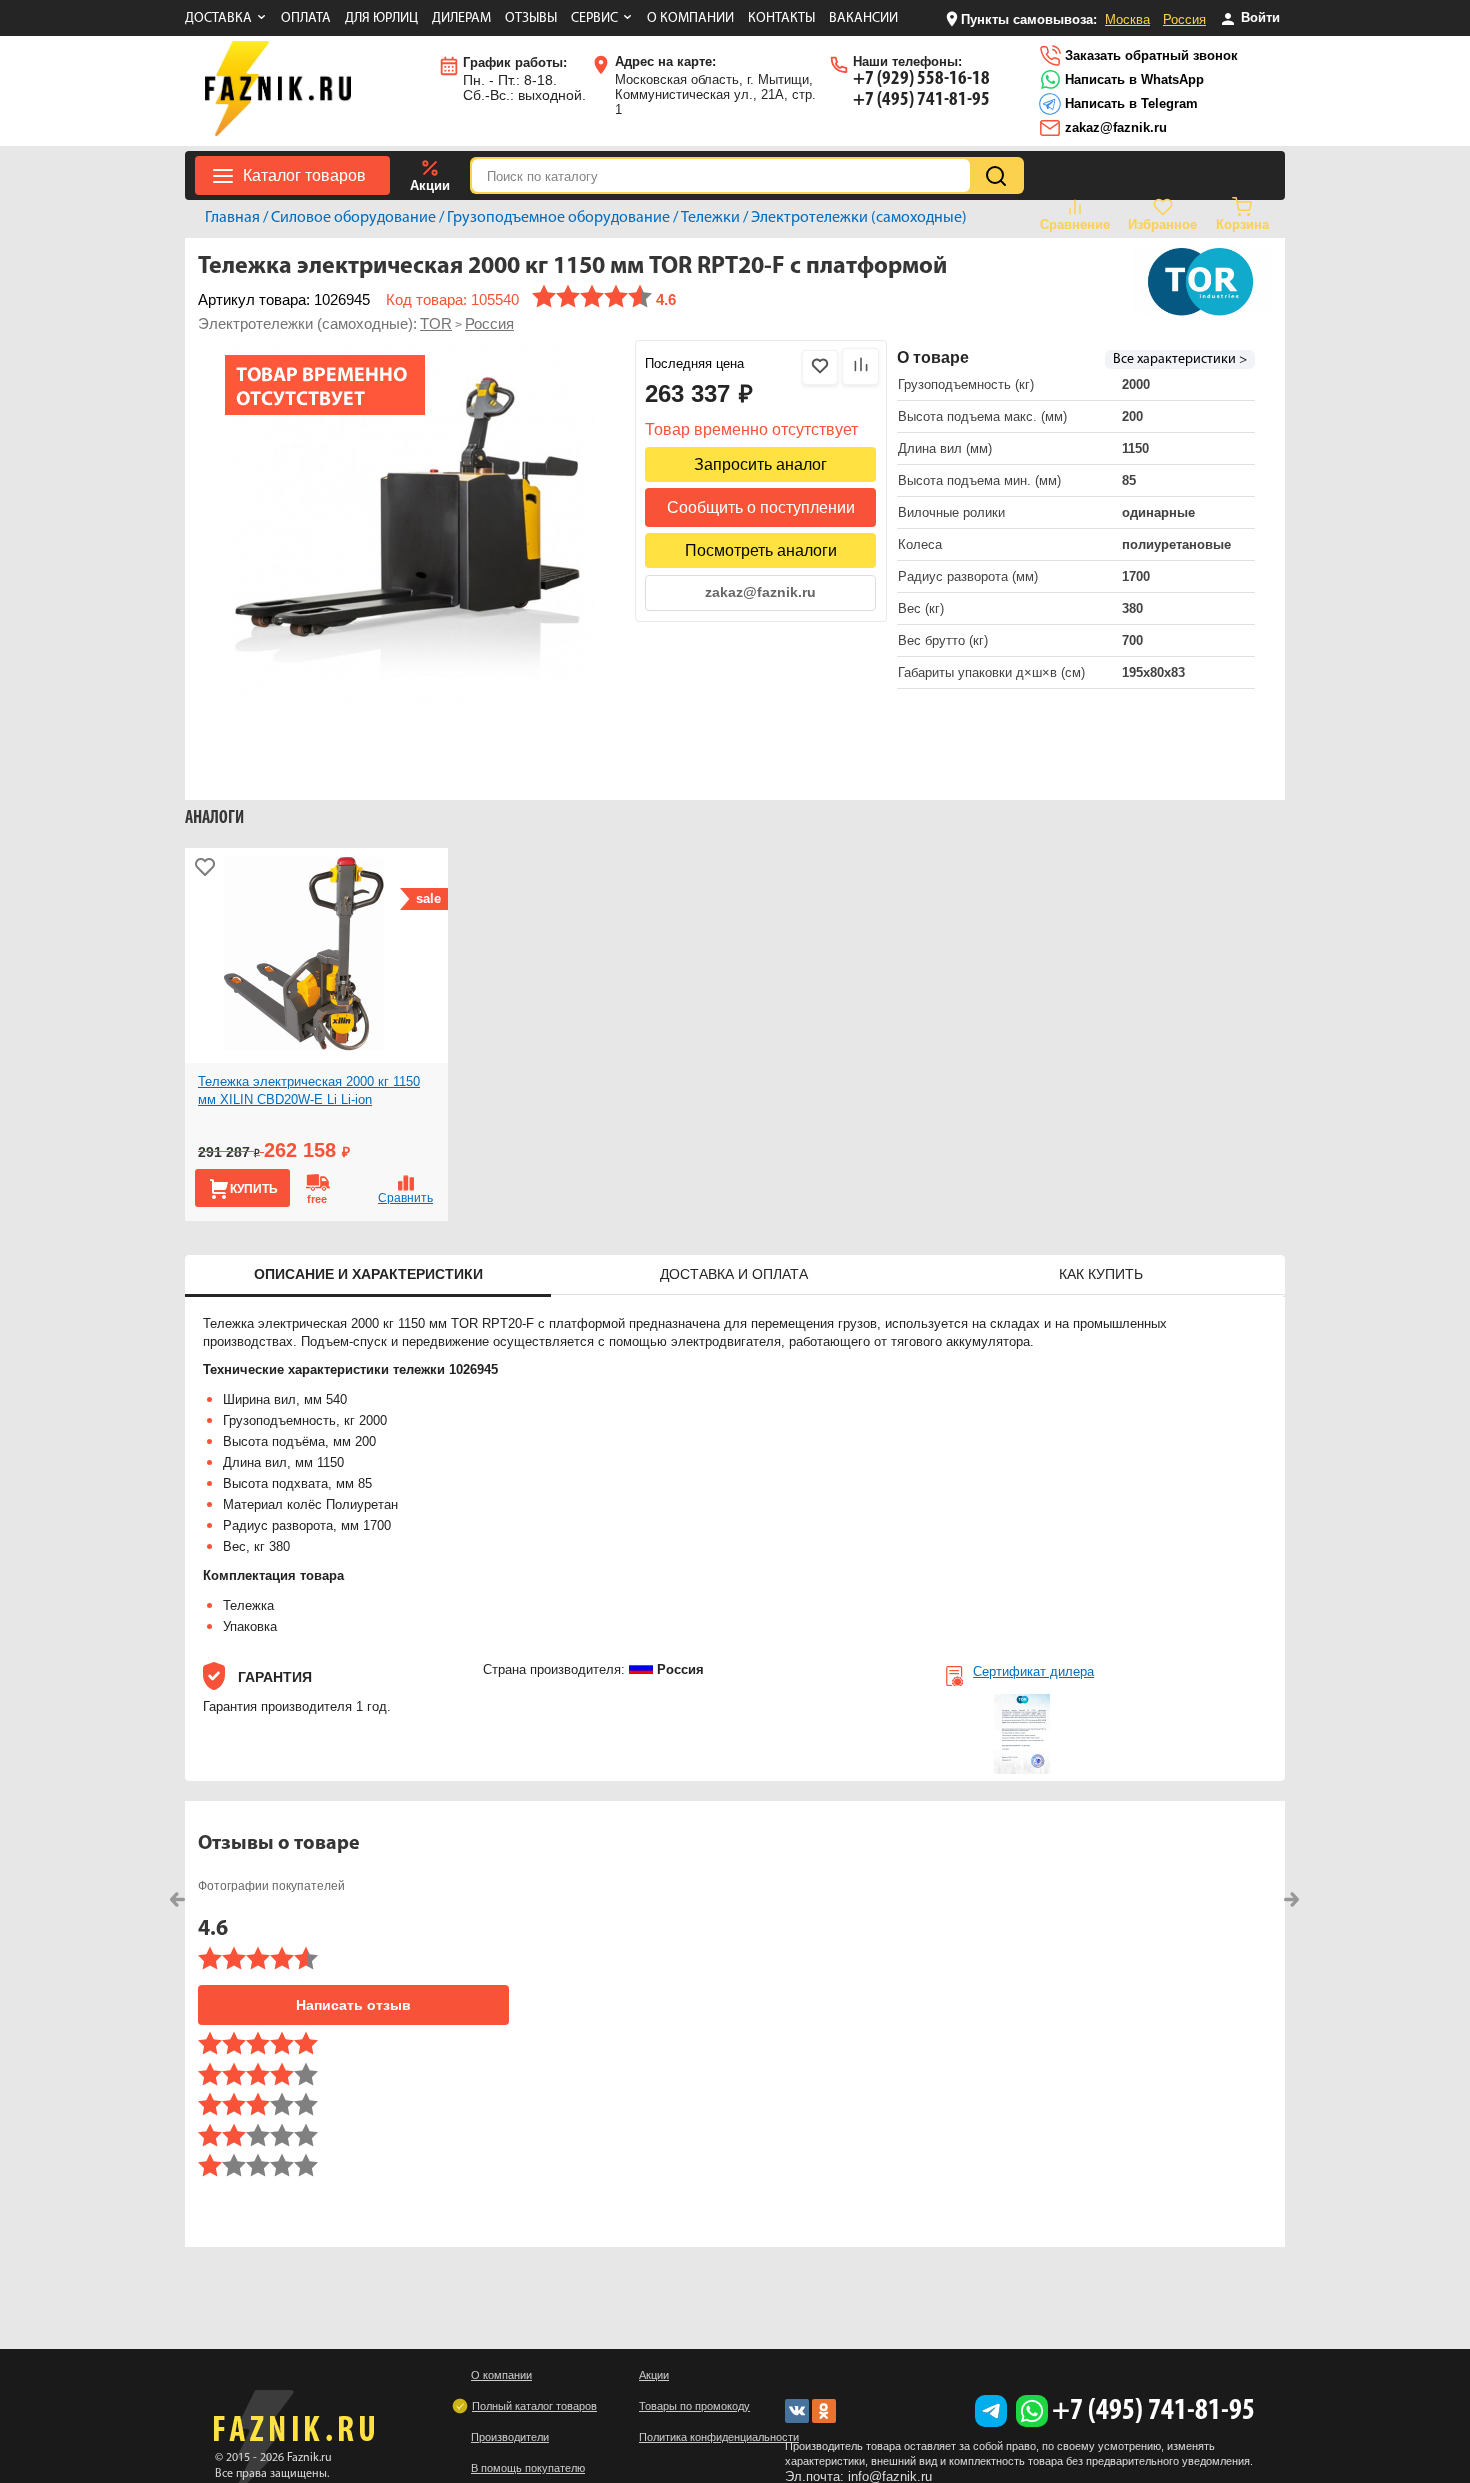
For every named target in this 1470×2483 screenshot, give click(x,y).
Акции (430, 185)
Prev (178, 1899)
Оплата (306, 18)
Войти (1258, 17)
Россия (1184, 19)
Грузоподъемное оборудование (558, 218)
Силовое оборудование (353, 218)
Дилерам (461, 18)
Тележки (710, 218)
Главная (232, 218)
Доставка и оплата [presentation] (734, 1274)
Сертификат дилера (1033, 1671)
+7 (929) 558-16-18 (921, 79)
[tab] (368, 1276)
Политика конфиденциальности (719, 2437)
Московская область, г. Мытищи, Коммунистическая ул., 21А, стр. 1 (715, 85)
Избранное (1162, 224)
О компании (690, 18)
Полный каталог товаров (534, 2406)
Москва (1127, 19)
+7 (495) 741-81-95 (921, 100)
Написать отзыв (353, 2005)
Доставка (218, 18)
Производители (510, 2437)
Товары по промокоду (694, 2406)
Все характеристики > (1180, 359)
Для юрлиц (381, 18)
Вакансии (863, 18)
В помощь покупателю (528, 2468)
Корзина (1242, 224)
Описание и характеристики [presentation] (368, 1274)
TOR (436, 323)
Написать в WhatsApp (1132, 79)
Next (1292, 1899)
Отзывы (531, 18)
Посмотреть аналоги (761, 550)
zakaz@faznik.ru (1114, 127)
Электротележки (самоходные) (859, 218)
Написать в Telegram (1129, 103)
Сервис (594, 18)
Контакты (781, 18)
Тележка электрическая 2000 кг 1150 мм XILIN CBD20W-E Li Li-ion (309, 1090)
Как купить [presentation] (1101, 1274)
